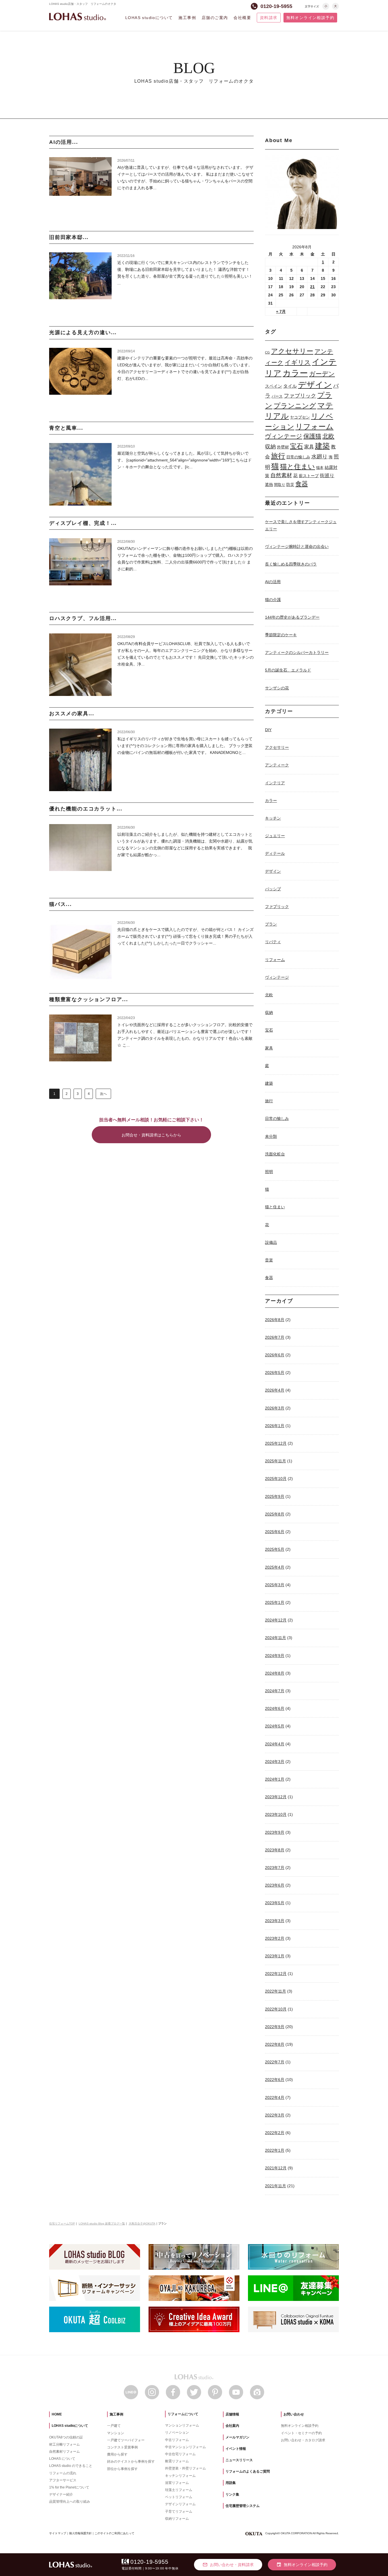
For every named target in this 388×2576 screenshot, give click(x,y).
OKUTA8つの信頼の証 (66, 2437)
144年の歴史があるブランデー (292, 617)
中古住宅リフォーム (180, 2454)
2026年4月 (275, 1390)
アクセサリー (292, 351)
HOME (57, 2414)
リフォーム (314, 427)
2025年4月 (275, 1567)
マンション (116, 2433)
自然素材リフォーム (64, 2452)
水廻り (319, 457)
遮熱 (269, 485)
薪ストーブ (309, 476)
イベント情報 (236, 2449)
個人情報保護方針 (80, 2533)
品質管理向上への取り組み (70, 2502)
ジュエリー (275, 836)
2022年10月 (276, 2009)
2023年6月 (275, 1885)
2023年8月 (275, 1850)
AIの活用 (273, 582)
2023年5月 (275, 1903)
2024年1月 (275, 1779)
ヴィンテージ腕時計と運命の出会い (297, 546)
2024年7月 (275, 1691)
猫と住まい (298, 466)
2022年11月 (276, 1991)
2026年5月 (275, 1373)
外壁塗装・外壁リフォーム (185, 2468)
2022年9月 (275, 2027)
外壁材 (283, 447)
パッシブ (273, 889)
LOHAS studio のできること (71, 2466)
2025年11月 (276, 1461)
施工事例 (187, 18)
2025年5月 (275, 1549)
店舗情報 (232, 2414)
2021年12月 (276, 2168)
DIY (268, 730)
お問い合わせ (294, 2414)
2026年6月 (275, 1355)
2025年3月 (275, 1585)
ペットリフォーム (179, 2497)
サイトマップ (58, 2533)
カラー (295, 373)
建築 (322, 446)
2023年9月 (275, 1832)
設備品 (271, 1242)
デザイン (315, 385)
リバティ (273, 942)
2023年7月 (275, 1868)
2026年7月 (275, 1337)
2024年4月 (275, 1744)
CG (267, 352)
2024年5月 (275, 1726)
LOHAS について (62, 2459)
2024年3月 (275, 1762)
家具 (309, 447)
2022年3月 (275, 2115)
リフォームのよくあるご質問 (248, 2471)
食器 (302, 484)
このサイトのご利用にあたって (114, 2533)
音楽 (269, 1260)
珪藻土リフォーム (179, 2490)
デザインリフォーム (180, 2504)
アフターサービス (63, 2480)
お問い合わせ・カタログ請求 (303, 2440)
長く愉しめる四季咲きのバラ (291, 564)
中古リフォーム (177, 2440)
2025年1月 (275, 1602)
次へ (103, 1094)
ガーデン (322, 374)
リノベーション (177, 2432)
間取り (280, 485)
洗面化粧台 (275, 1154)
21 (312, 287)
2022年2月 (275, 2133)
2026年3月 (275, 1408)
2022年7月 (275, 2062)
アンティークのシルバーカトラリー (297, 652)
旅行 (278, 456)
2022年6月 (275, 2080)
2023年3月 (275, 1921)
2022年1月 (275, 2150)
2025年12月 (276, 1443)
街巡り (327, 476)
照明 (269, 1172)
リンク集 (232, 2494)
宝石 (297, 446)
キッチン (273, 818)
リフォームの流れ (63, 2473)
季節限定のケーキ (281, 635)
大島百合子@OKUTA (142, 2223)
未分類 (271, 1136)
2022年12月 (276, 1974)
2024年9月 (275, 1656)
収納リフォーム (177, 2519)
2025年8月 (275, 1514)
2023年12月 (276, 1797)
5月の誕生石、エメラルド (288, 670)
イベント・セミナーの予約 (301, 2433)
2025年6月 (275, 1532)
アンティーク (277, 765)
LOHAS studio (78, 17)
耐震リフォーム (177, 2461)
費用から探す (117, 2454)
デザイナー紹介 (61, 2494)
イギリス (298, 362)
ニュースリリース (239, 2460)
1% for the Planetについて (69, 2487)
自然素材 (281, 475)
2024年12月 (276, 1620)
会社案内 (232, 2426)
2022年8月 (275, 2044)
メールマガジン (237, 2437)
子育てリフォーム (179, 2511)
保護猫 (312, 436)
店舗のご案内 (215, 18)
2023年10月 (276, 1814)
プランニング (295, 406)
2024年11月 (276, 1638)
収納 (270, 447)
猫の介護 (273, 600)
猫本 (320, 468)
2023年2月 (275, 1938)
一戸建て (114, 2426)
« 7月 (281, 311)
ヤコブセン (300, 417)
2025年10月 (276, 1479)
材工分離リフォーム (64, 2444)
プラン (271, 924)
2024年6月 (275, 1708)
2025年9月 (275, 1496)
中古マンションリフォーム (185, 2447)
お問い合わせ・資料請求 (228, 2565)
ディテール (275, 853)
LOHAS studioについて (149, 18)
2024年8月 (275, 1673)
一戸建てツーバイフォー (126, 2440)
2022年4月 (275, 2097)
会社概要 (242, 18)
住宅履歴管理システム (243, 2506)
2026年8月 (275, 1320)
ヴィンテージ (284, 436)
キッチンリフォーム (180, 2476)
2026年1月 (275, 1426)
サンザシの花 (277, 688)
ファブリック (300, 396)
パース (277, 396)
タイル (290, 386)
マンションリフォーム (182, 2425)
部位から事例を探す (122, 2469)
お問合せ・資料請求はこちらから (151, 1135)
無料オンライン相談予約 (310, 18)
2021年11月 (276, 2186)
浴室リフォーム (177, 2483)
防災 (290, 485)
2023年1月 (275, 1956)
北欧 (328, 436)
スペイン (274, 386)
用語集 (231, 2483)
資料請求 (269, 18)
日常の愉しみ (298, 457)
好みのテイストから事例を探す (131, 2461)
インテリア (275, 783)
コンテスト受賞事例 (122, 2447)
